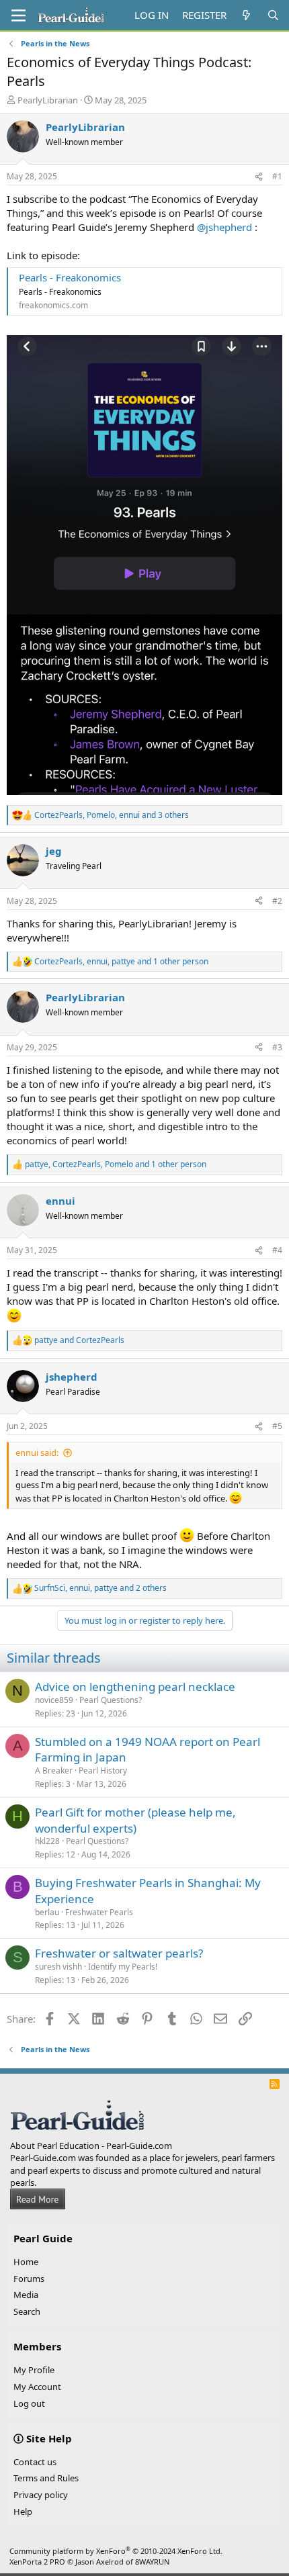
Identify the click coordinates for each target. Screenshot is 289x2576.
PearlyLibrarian (48, 100)
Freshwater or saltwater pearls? (119, 1953)
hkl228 (47, 1841)
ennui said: (37, 1453)
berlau (47, 1912)
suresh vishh (58, 1967)
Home (26, 2262)
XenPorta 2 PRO (37, 2562)
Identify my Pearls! (123, 1967)
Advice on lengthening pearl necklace (135, 1687)
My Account (37, 2387)
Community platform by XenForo (116, 2551)
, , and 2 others (100, 1588)
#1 (277, 176)
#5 (277, 1426)
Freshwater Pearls (99, 1912)
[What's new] (246, 15)
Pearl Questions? (111, 1700)
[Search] (273, 15)
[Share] (259, 177)
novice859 (54, 1700)
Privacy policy (41, 2495)
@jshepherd (224, 227)
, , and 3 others (112, 815)
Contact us (35, 2462)
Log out (29, 2403)
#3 (277, 1047)
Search (27, 2311)
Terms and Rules (46, 2478)
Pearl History (103, 1770)
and (79, 1340)
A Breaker (54, 1770)
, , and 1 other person (121, 962)
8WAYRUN (152, 2562)
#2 (277, 901)
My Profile (34, 2370)
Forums (29, 2279)
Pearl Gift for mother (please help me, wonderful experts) (135, 1820)
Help (23, 2512)
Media (26, 2295)
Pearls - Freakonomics (70, 277)
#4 (277, 1250)
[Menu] (18, 15)
